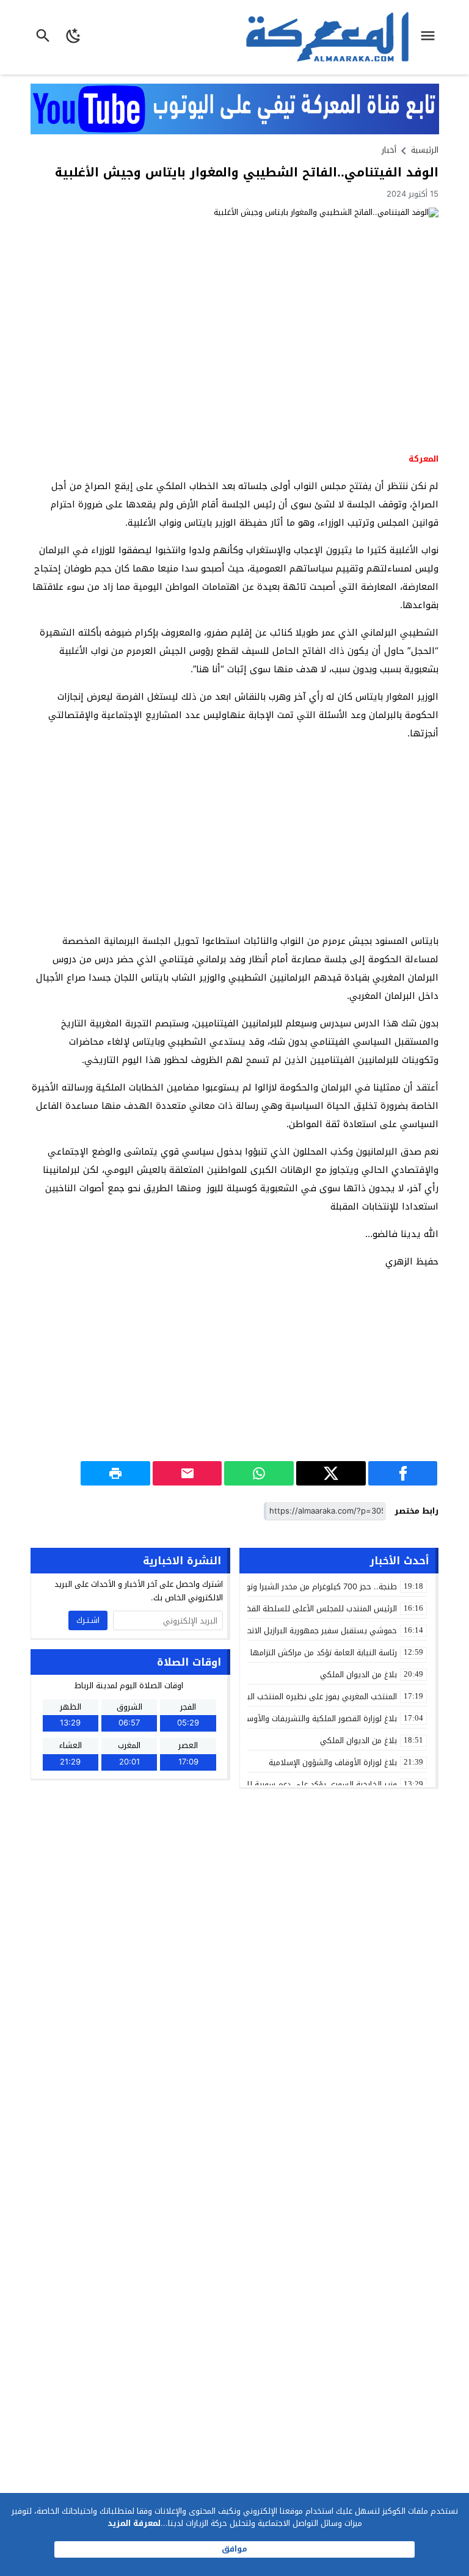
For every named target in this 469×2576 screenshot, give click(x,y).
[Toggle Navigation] (431, 37)
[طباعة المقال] (115, 1473)
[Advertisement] (234, 837)
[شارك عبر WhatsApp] (259, 1473)
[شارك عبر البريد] (187, 1473)
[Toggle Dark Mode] (74, 37)
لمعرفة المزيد (134, 2523)
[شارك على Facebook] (403, 1473)
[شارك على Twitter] (331, 1473)
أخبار (389, 150)
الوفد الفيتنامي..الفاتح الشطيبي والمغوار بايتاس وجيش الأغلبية (247, 172)
